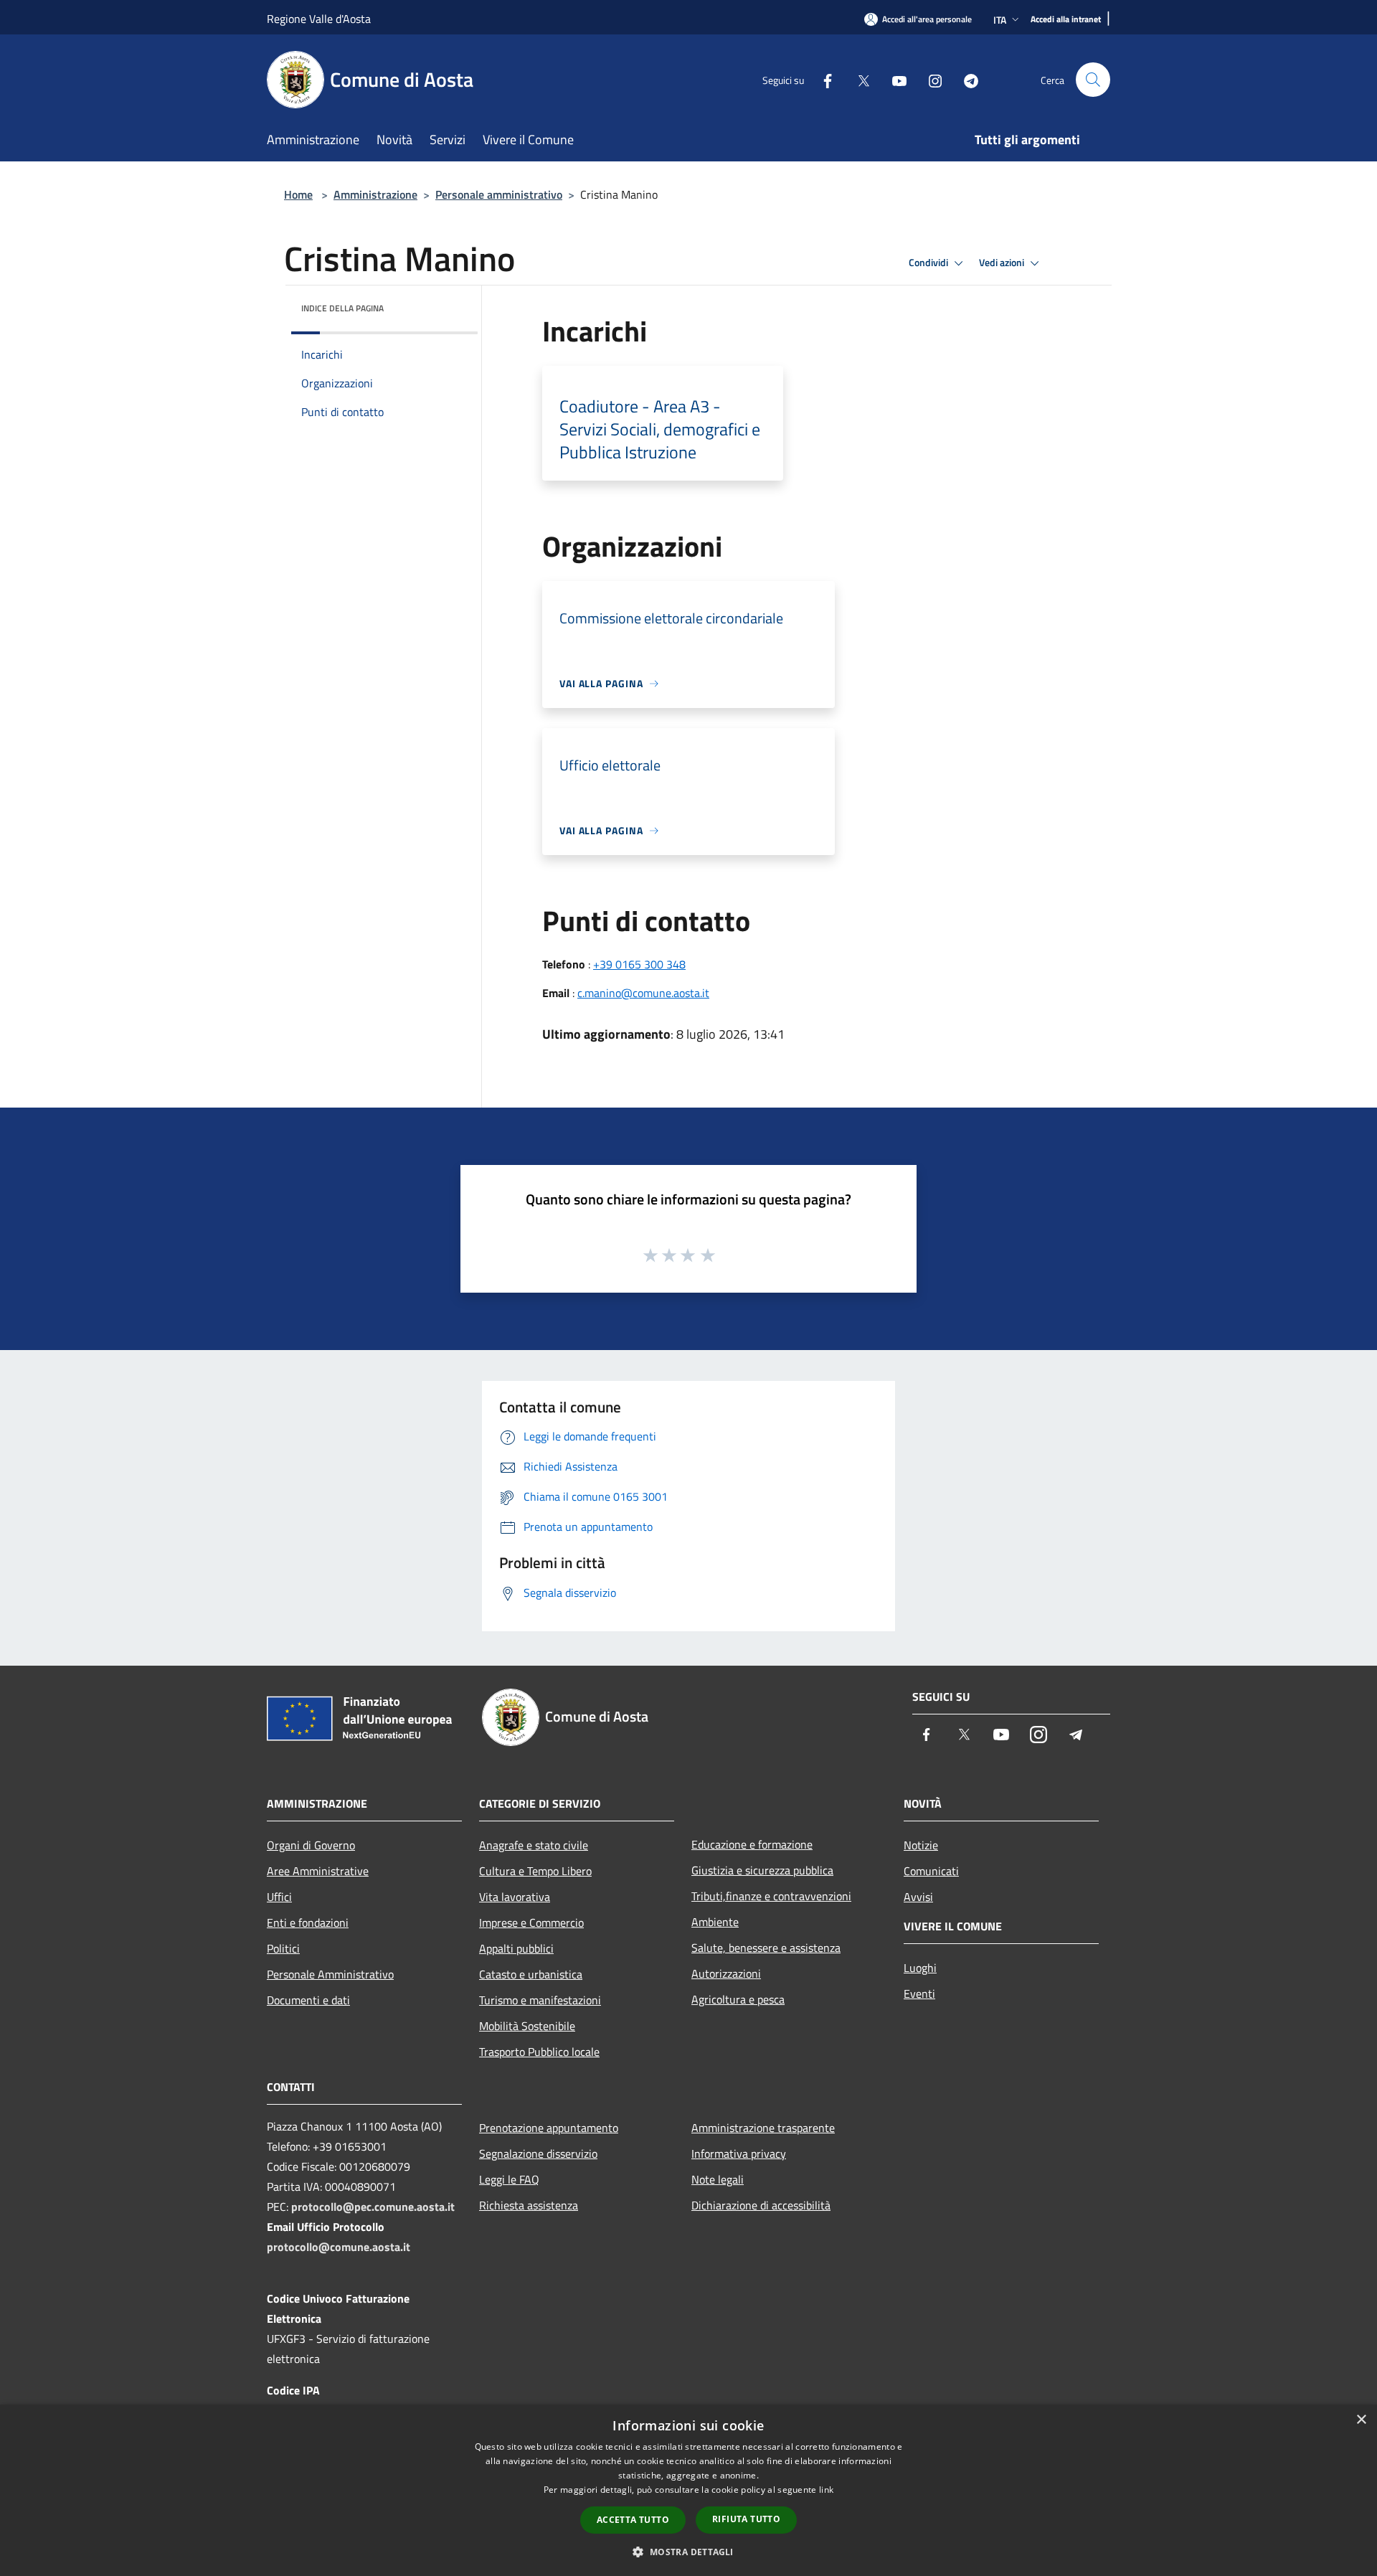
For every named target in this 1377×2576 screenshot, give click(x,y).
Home (298, 194)
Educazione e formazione (752, 1844)
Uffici (279, 1897)
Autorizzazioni (726, 1973)
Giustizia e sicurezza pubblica (762, 1870)
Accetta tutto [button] (633, 2520)
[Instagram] (929, 79)
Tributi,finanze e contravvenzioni (771, 1896)
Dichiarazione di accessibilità (761, 2205)
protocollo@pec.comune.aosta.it (373, 2207)
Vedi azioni (1003, 263)
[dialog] (688, 2490)
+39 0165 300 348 (639, 964)
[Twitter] (858, 79)
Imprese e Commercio (531, 1922)
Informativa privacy (739, 2153)
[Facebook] (822, 79)
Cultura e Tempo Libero (535, 1871)
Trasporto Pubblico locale (539, 2052)
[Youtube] (894, 79)
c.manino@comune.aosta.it (643, 993)
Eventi (919, 1994)
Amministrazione (375, 194)
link (826, 2490)
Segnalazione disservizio (538, 2153)
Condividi (929, 263)
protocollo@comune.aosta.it (339, 2247)
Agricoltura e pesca (738, 1999)
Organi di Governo (311, 1845)
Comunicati (931, 1871)
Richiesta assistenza (529, 2205)
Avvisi (918, 1897)
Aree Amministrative (318, 1871)
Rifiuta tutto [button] (746, 2519)
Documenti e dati (308, 2000)
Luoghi (920, 1968)
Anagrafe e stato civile (534, 1845)
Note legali (718, 2179)
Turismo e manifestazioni (540, 2000)
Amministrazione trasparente (763, 2128)
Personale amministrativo (499, 194)
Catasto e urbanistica (531, 1974)
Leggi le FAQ (509, 2179)
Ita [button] (1000, 20)
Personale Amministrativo (330, 1974)
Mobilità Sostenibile (527, 2026)
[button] (688, 2552)
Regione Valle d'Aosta (319, 19)
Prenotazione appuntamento (549, 2128)
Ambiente (715, 1922)
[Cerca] (1093, 80)
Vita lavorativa (515, 1897)
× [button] (1361, 2420)
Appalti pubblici (516, 1948)
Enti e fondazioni (308, 1922)
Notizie (921, 1845)
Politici (283, 1948)
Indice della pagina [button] (342, 308)
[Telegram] (965, 79)
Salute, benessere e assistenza (766, 1948)
